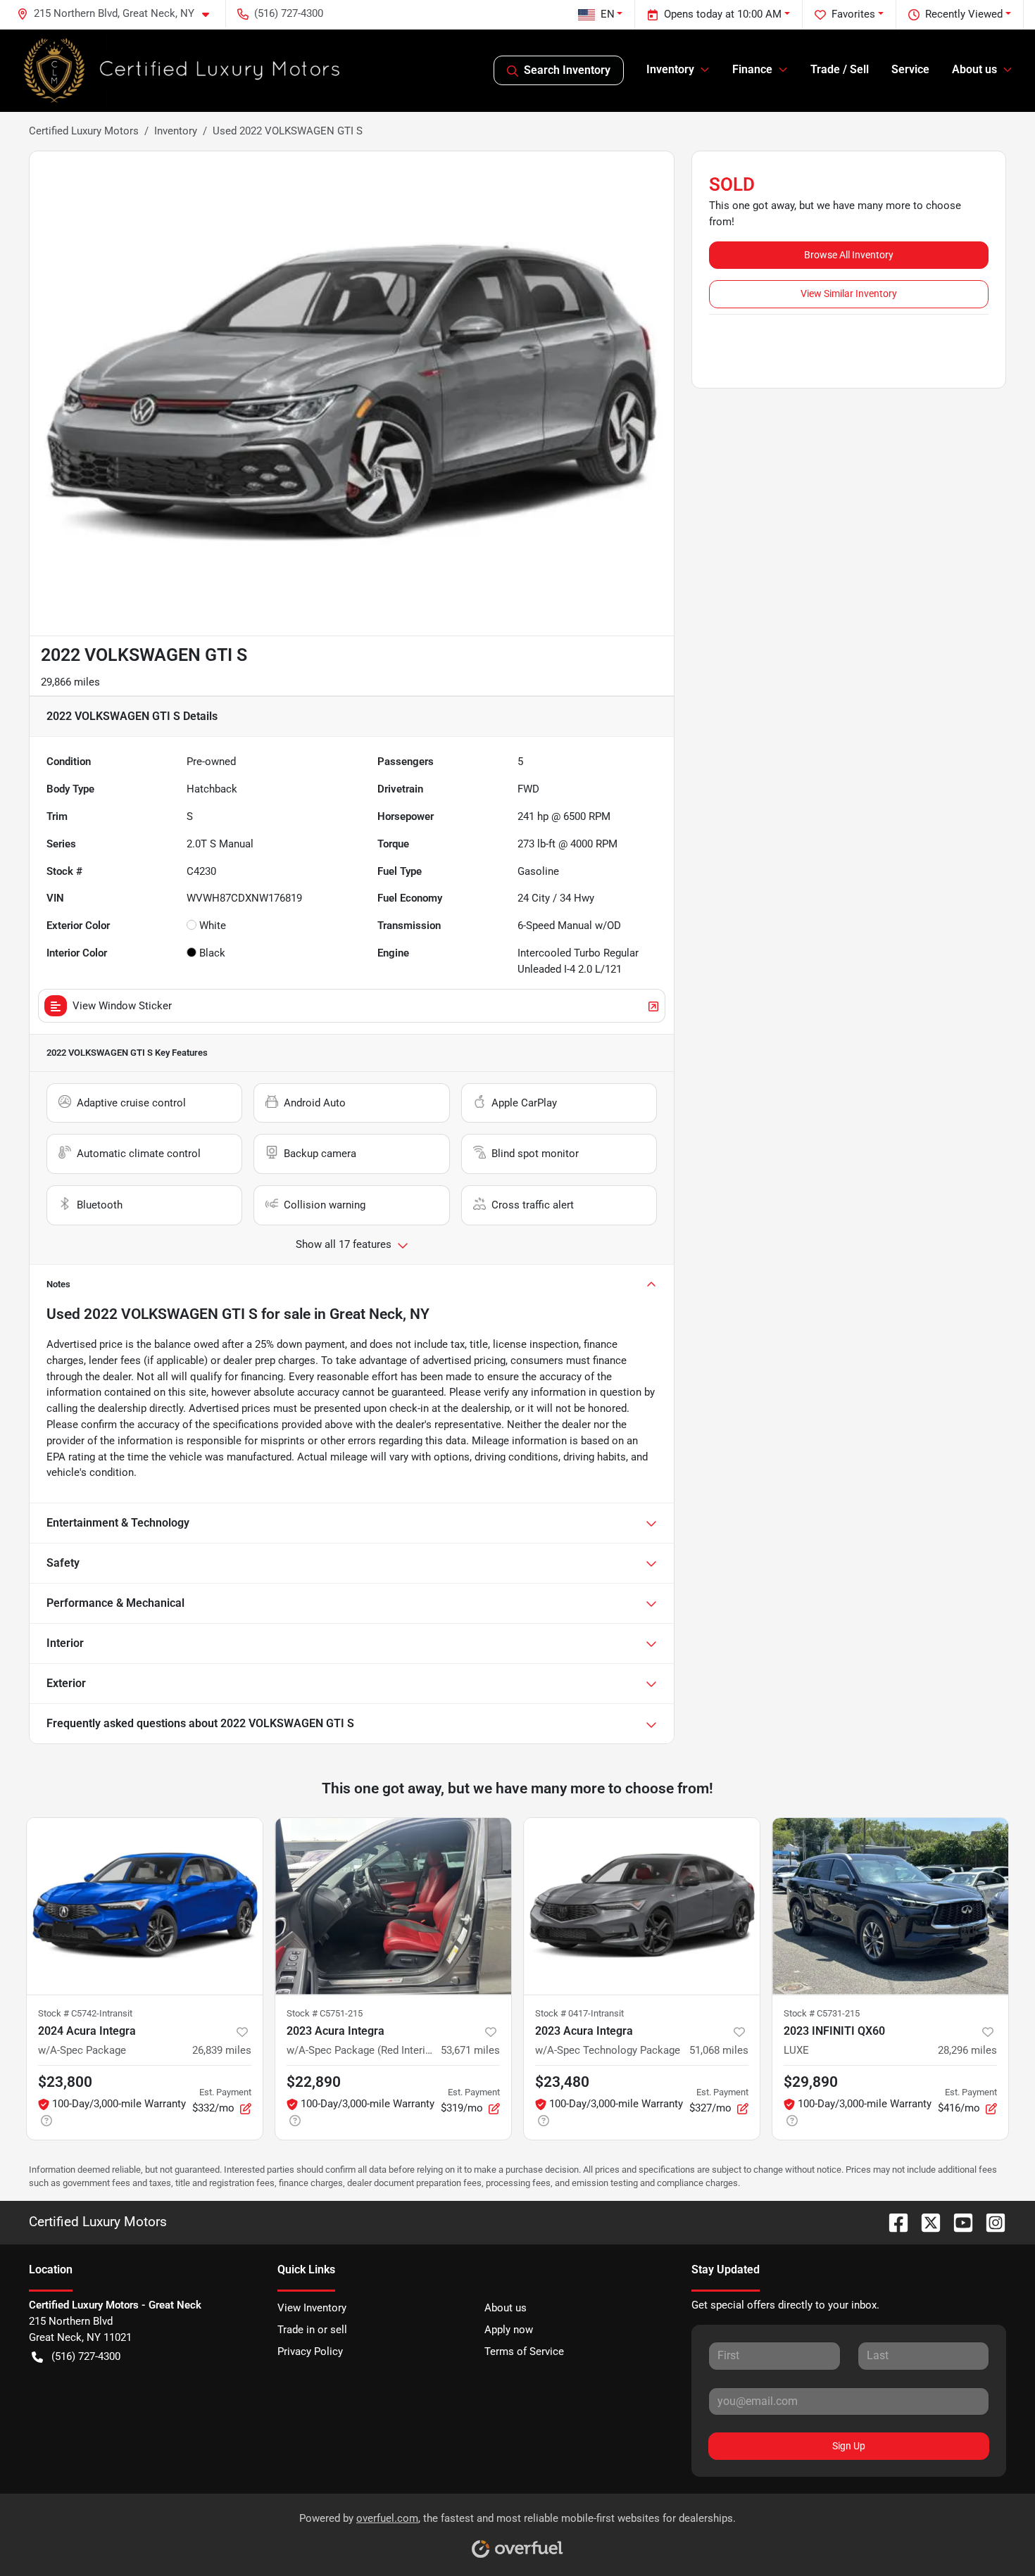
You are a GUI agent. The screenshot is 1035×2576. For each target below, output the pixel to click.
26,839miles (222, 2050)
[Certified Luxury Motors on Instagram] (990, 2222)
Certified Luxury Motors (84, 131)
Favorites (853, 14)
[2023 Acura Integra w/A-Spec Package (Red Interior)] (393, 1906)
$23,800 (65, 2082)
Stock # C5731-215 (822, 2013)
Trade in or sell (312, 2330)
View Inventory (312, 2308)
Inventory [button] (670, 69)
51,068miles (719, 2050)
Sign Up (849, 2446)
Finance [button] (752, 69)
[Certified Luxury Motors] (182, 70)
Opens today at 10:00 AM (723, 14)
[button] (119, 14)
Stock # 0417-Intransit (579, 2013)
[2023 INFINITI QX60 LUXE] (890, 1906)
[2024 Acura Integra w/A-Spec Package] (145, 1906)
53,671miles (470, 2050)
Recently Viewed (964, 14)
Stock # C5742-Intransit (85, 2013)
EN (608, 14)
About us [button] (974, 69)
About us (506, 2308)
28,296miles (967, 2050)
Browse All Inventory (849, 255)
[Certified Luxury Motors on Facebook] (893, 2222)
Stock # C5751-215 (325, 2013)
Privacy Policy (310, 2351)
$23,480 (562, 2082)
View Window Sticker (122, 1006)
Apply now (509, 2330)
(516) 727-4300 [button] (289, 13)
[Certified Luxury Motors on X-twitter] (925, 2222)
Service (910, 69)
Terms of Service (524, 2351)
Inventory (176, 131)
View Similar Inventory (849, 293)
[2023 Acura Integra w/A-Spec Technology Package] (642, 1906)
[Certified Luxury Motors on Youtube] (958, 2222)
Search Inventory (567, 70)
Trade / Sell (840, 69)
